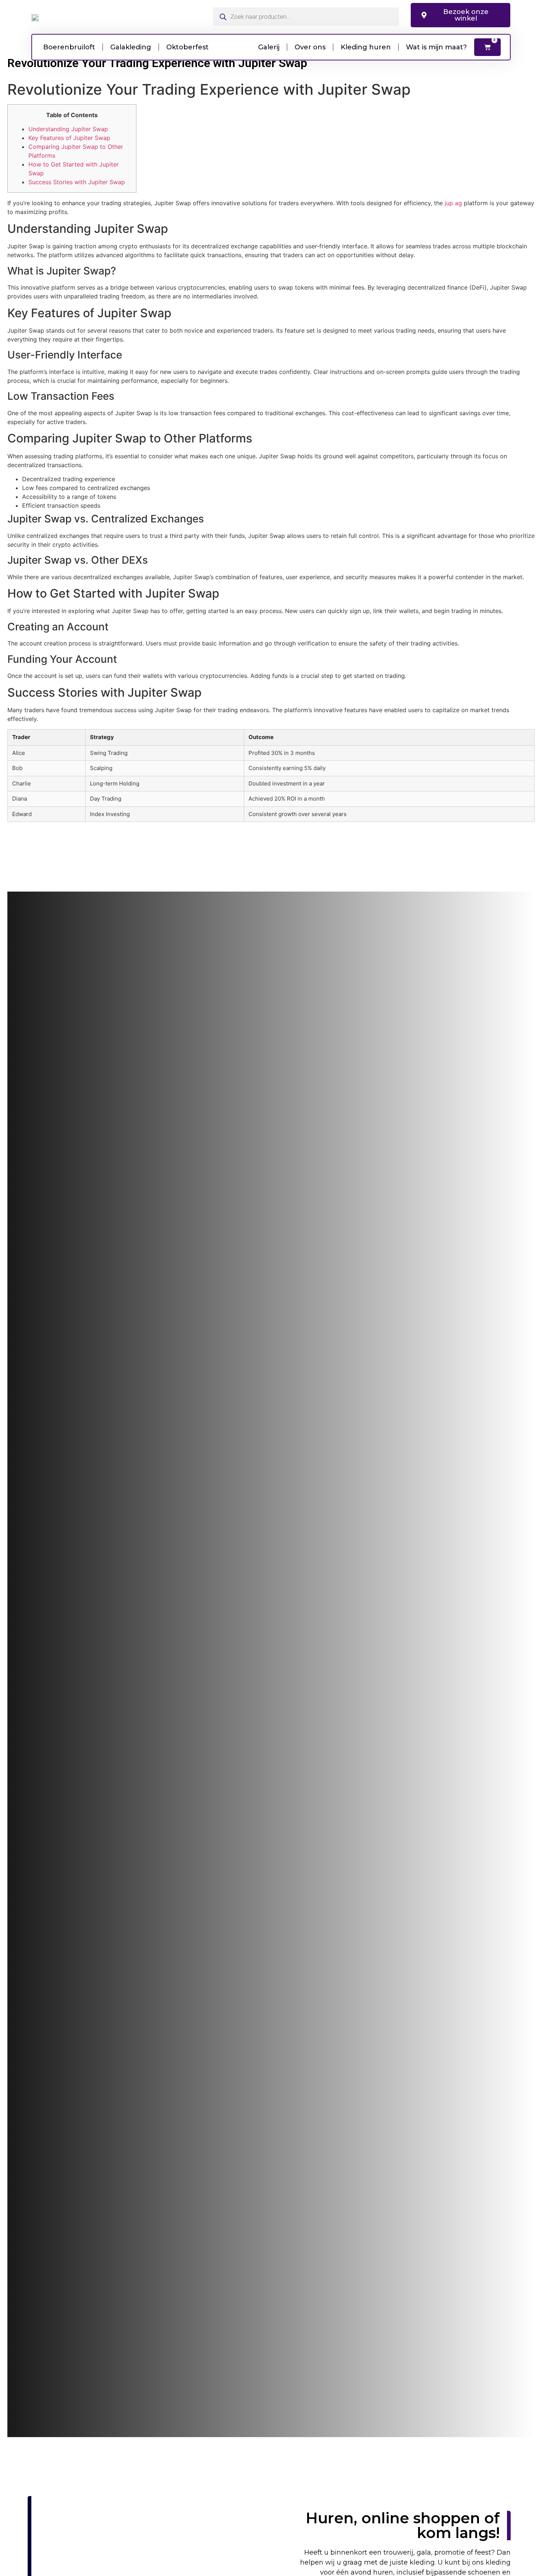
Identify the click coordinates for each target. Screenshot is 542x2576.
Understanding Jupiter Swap (68, 129)
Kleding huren (366, 47)
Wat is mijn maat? (436, 47)
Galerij (269, 47)
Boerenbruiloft (69, 47)
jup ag (453, 203)
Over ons (310, 47)
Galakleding (131, 47)
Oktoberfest (187, 47)
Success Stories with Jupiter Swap (77, 182)
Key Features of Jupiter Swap (69, 138)
